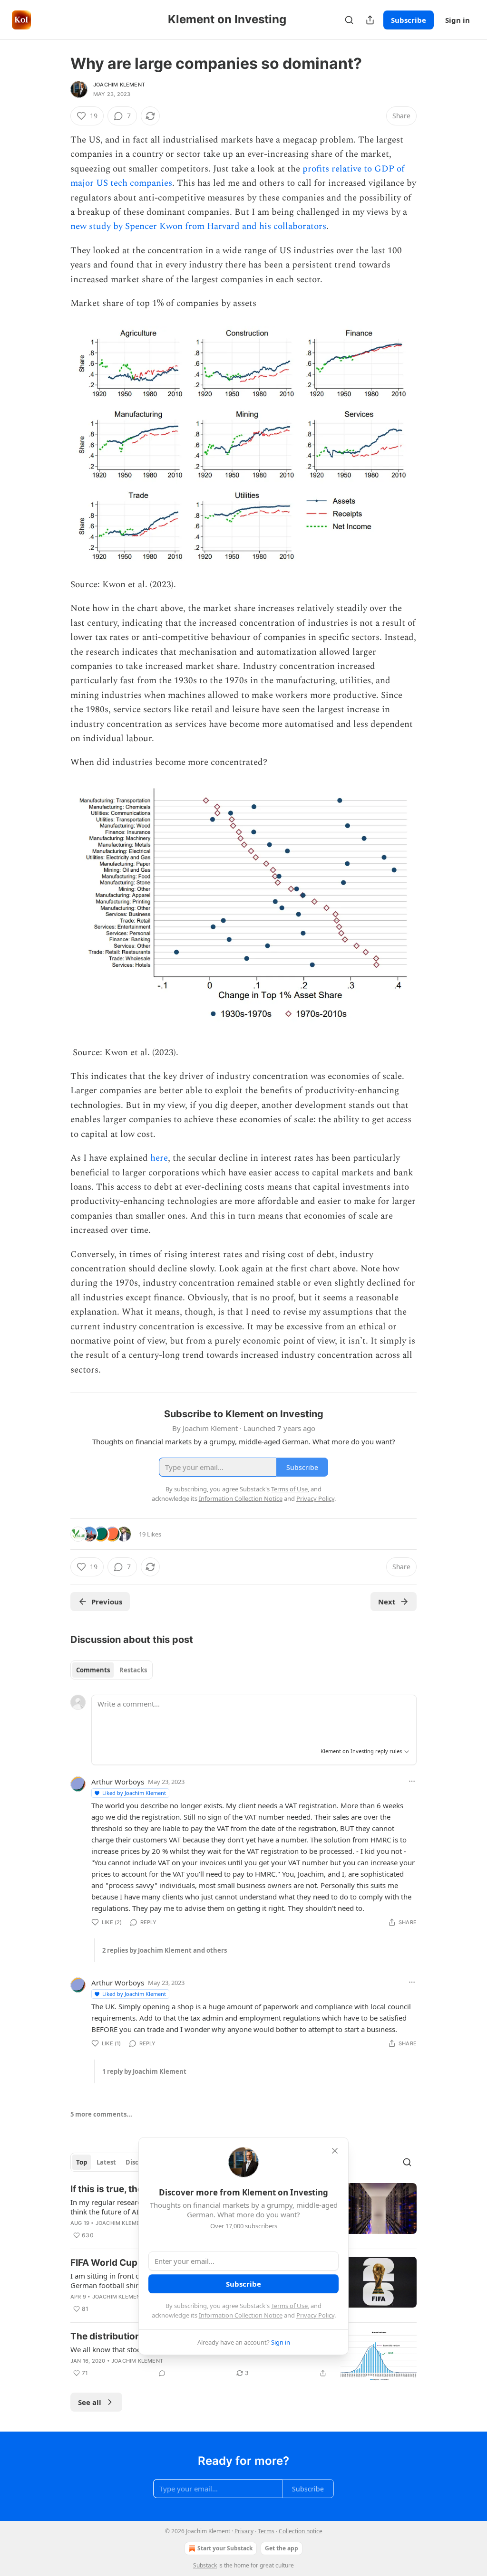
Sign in (458, 20)
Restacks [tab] (133, 1670)
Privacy (244, 2531)
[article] (243, 2356)
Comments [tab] (93, 1670)
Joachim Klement (119, 85)
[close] (335, 2151)
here (159, 1158)
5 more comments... (101, 2114)
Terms (266, 2531)
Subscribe (409, 20)
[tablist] (112, 1670)
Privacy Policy (315, 2315)
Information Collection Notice (241, 2315)
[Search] (349, 20)
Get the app (282, 2548)
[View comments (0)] (162, 2373)
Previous (107, 1602)
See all (90, 2402)
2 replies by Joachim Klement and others (165, 1950)
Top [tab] (82, 2162)
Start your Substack (225, 2548)
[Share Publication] (370, 20)
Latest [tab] (106, 2162)
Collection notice (301, 2531)
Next (387, 1602)
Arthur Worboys (118, 1782)
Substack (205, 2565)
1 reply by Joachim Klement (144, 2071)
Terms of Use (289, 2306)
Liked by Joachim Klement (134, 1793)
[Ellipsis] (412, 1781)
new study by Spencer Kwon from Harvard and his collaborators (198, 226)
